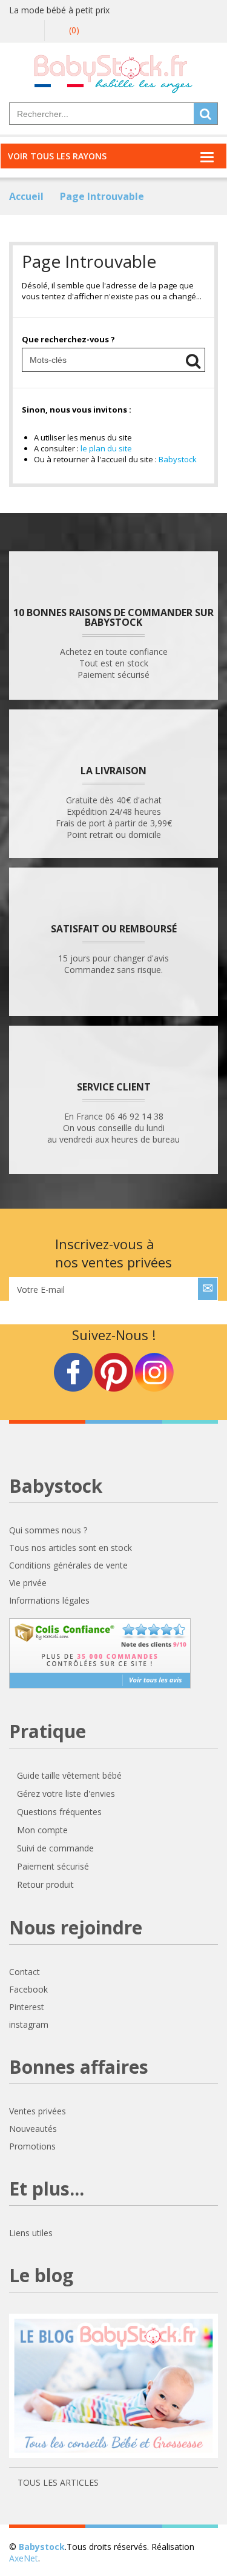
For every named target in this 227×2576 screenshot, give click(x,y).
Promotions (32, 2146)
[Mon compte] (28, 31)
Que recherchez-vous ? (68, 339)
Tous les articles (57, 2482)
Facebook (28, 1989)
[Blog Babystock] (113, 2391)
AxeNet (24, 2558)
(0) (73, 30)
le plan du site (106, 448)
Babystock (178, 459)
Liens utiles (31, 2233)
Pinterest (27, 2007)
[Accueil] (113, 73)
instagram (29, 2024)
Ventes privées (38, 2111)
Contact (25, 1972)
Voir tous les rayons (57, 156)
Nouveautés (33, 2129)
